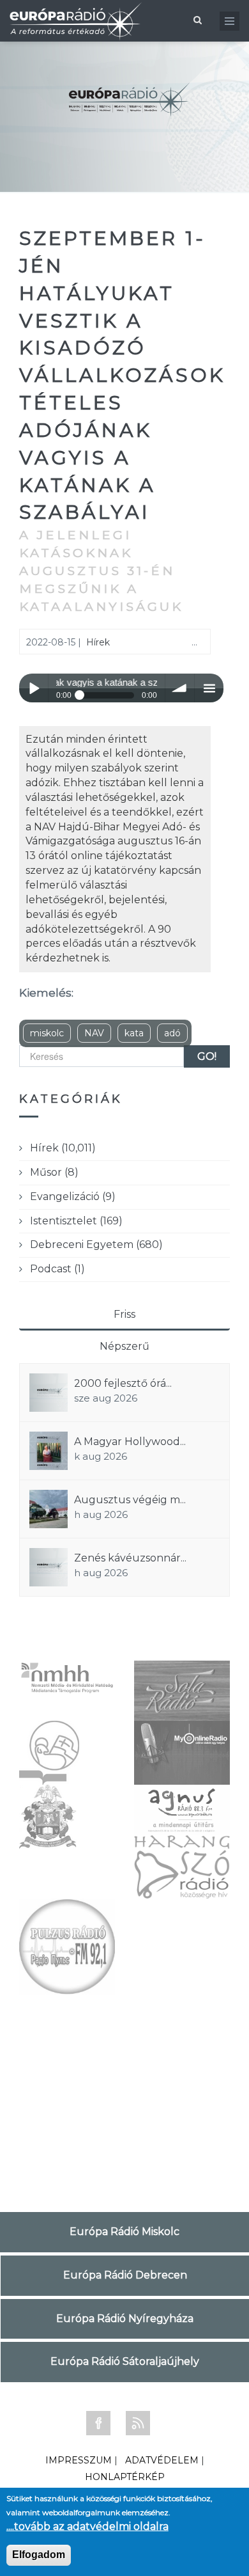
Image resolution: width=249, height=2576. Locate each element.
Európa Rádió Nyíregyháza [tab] (125, 2319)
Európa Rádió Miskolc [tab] (124, 2232)
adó (172, 1033)
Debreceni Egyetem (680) (96, 1245)
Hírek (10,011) (63, 1148)
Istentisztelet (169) (76, 1221)
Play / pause (34, 688)
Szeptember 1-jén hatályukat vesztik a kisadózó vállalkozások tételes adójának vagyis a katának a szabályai (122, 375)
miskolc (47, 1033)
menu (209, 688)
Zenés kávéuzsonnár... (130, 1558)
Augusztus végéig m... (130, 1500)
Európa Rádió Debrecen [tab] (125, 2275)
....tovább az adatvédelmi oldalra (87, 2526)
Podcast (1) (57, 1269)
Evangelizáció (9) (73, 1197)
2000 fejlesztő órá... (123, 1383)
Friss (124, 1314)
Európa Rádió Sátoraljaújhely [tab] (125, 2361)
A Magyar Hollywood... (130, 1442)
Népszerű (124, 1346)
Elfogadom (39, 2555)
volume (180, 688)
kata (134, 1033)
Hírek (98, 642)
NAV (94, 1033)
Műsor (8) (54, 1172)
